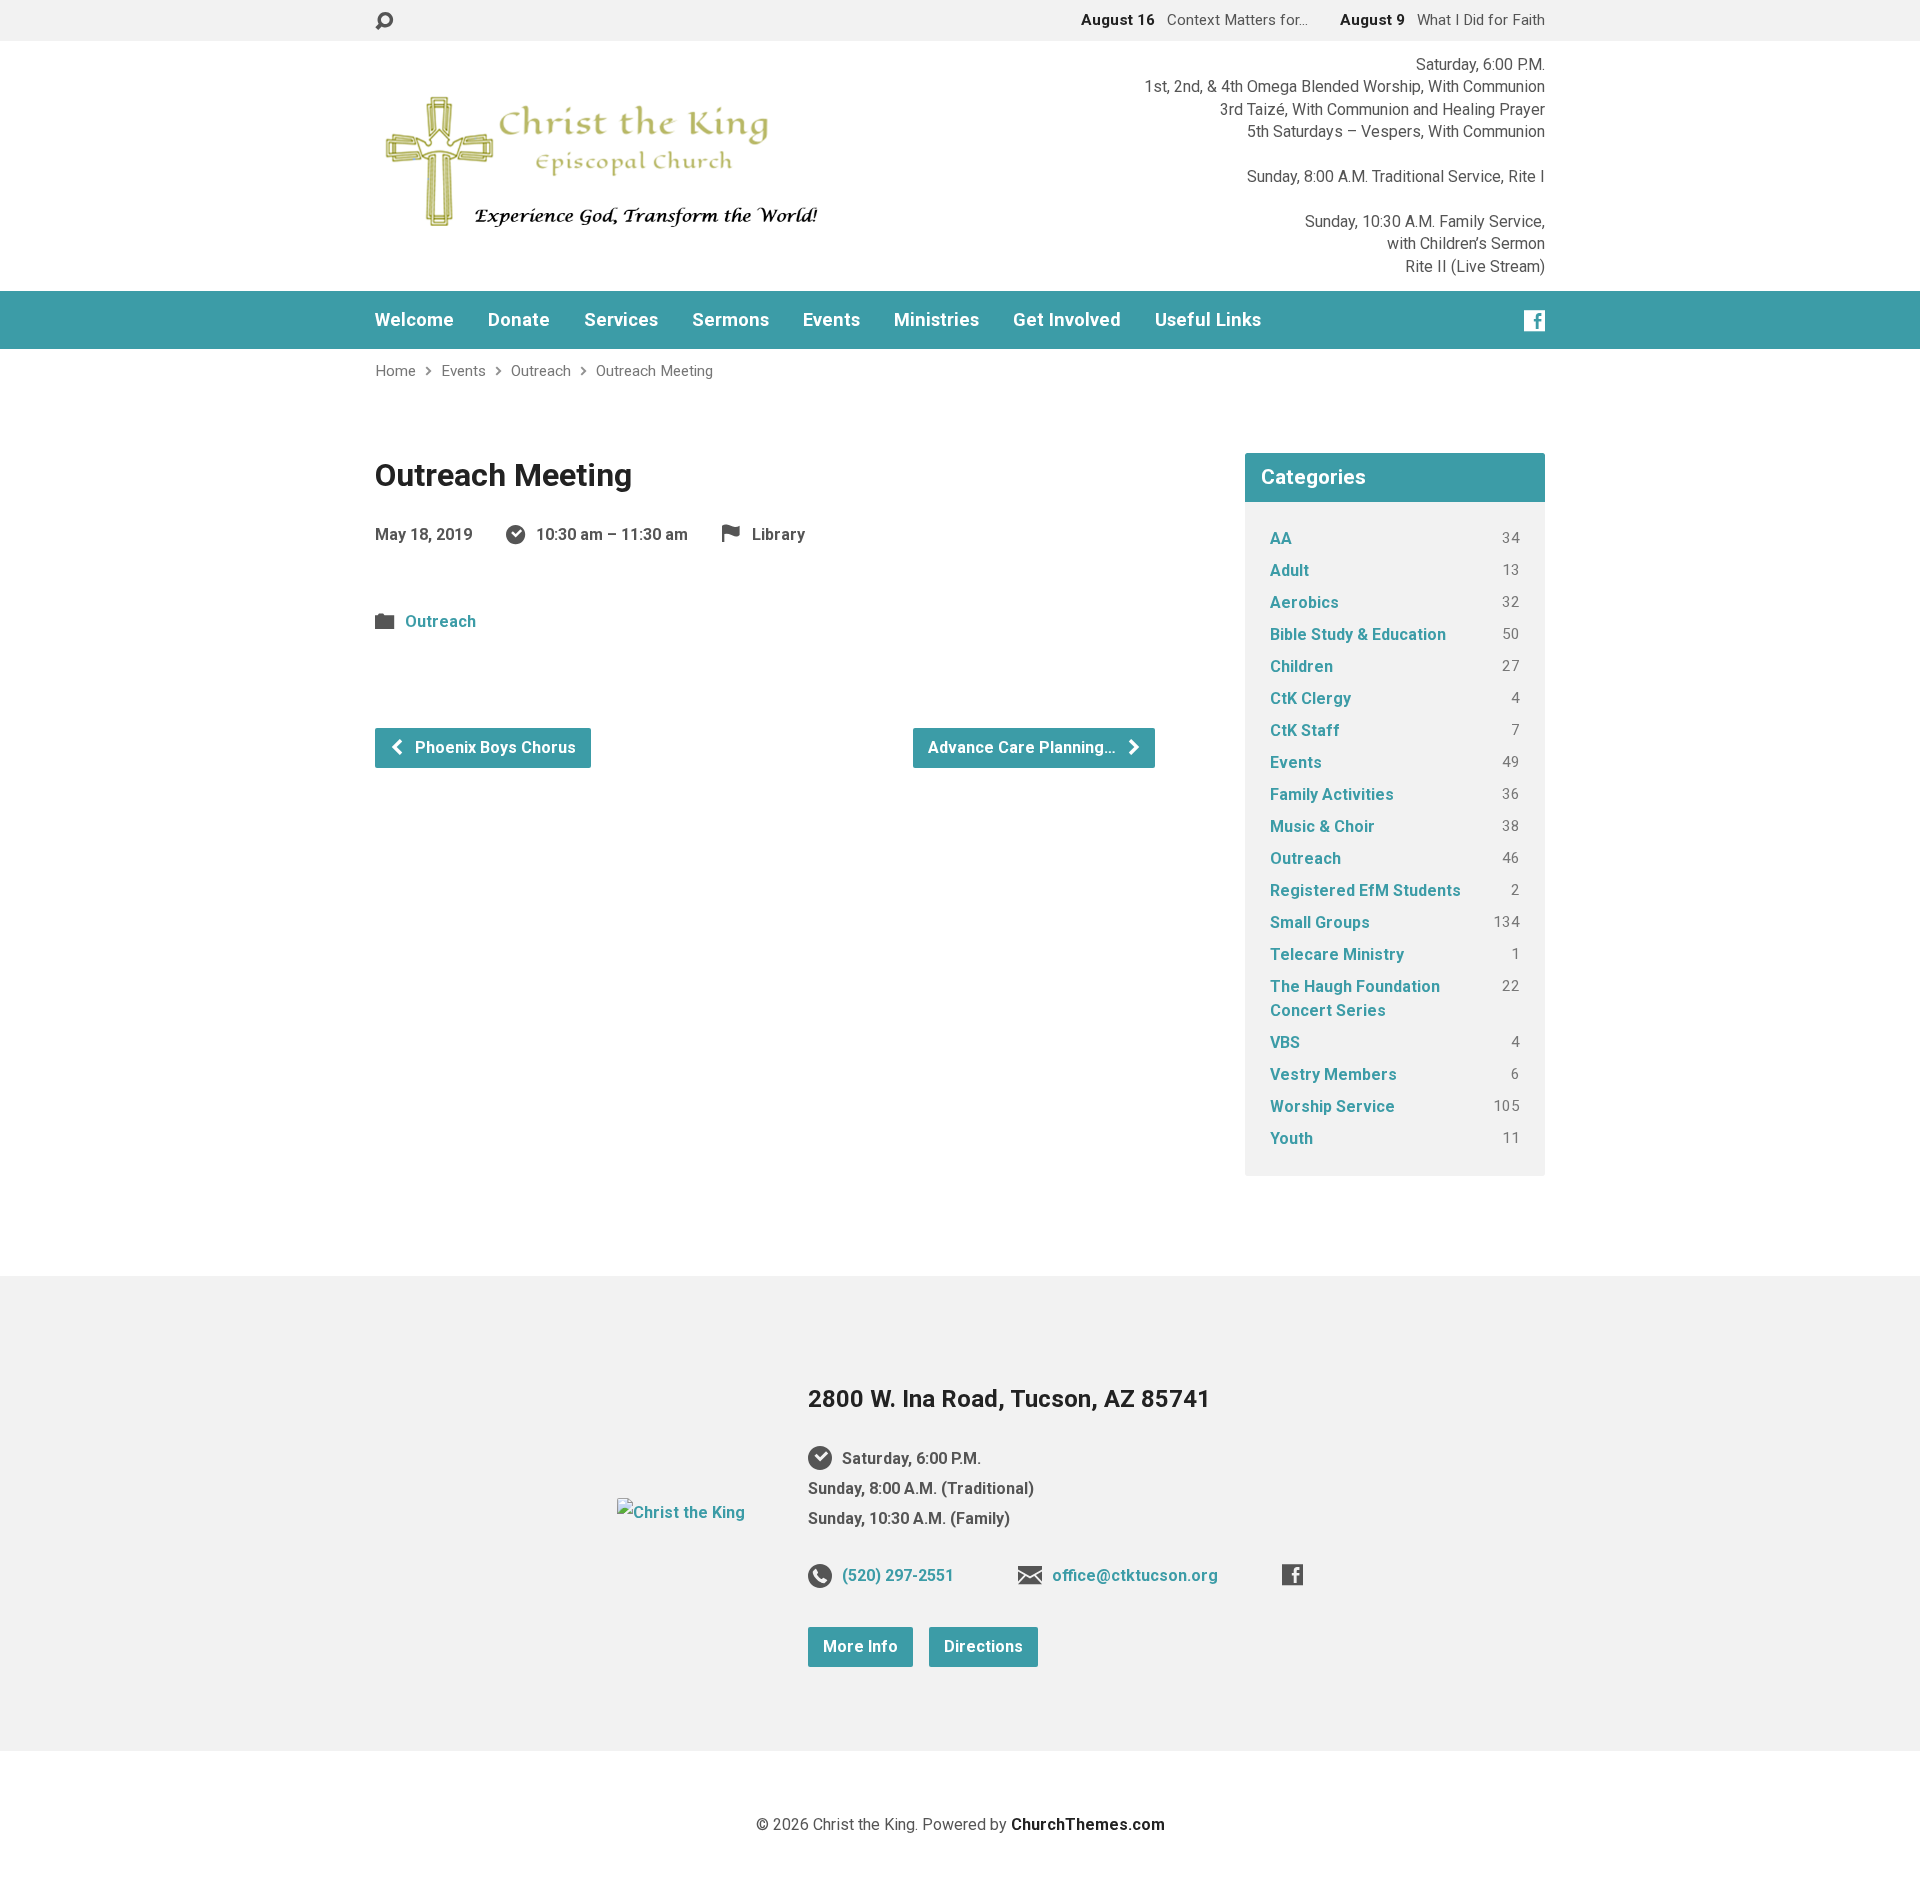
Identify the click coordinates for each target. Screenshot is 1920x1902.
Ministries (936, 320)
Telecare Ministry (1337, 954)
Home (395, 371)
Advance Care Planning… (1024, 747)
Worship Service (1332, 1106)
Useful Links (1208, 320)
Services (621, 320)
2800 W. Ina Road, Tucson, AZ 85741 (1009, 1399)
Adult (1289, 570)
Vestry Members (1333, 1074)
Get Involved (1067, 320)
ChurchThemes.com (1088, 1824)
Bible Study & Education (1358, 634)
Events (831, 320)
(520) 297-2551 (898, 1575)
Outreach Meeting (654, 371)
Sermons (730, 320)
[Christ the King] (681, 1512)
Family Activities (1332, 794)
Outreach (541, 371)
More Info (860, 1646)
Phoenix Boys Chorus (493, 747)
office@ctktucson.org (1135, 1575)
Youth (1291, 1138)
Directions (983, 1646)
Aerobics (1304, 602)
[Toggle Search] (384, 21)
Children (1301, 666)
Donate (519, 320)
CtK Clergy (1310, 698)
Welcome (414, 320)
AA (1281, 538)
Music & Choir (1322, 826)
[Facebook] (1534, 320)
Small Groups (1320, 922)
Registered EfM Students (1365, 890)
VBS (1285, 1042)
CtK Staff (1305, 730)
